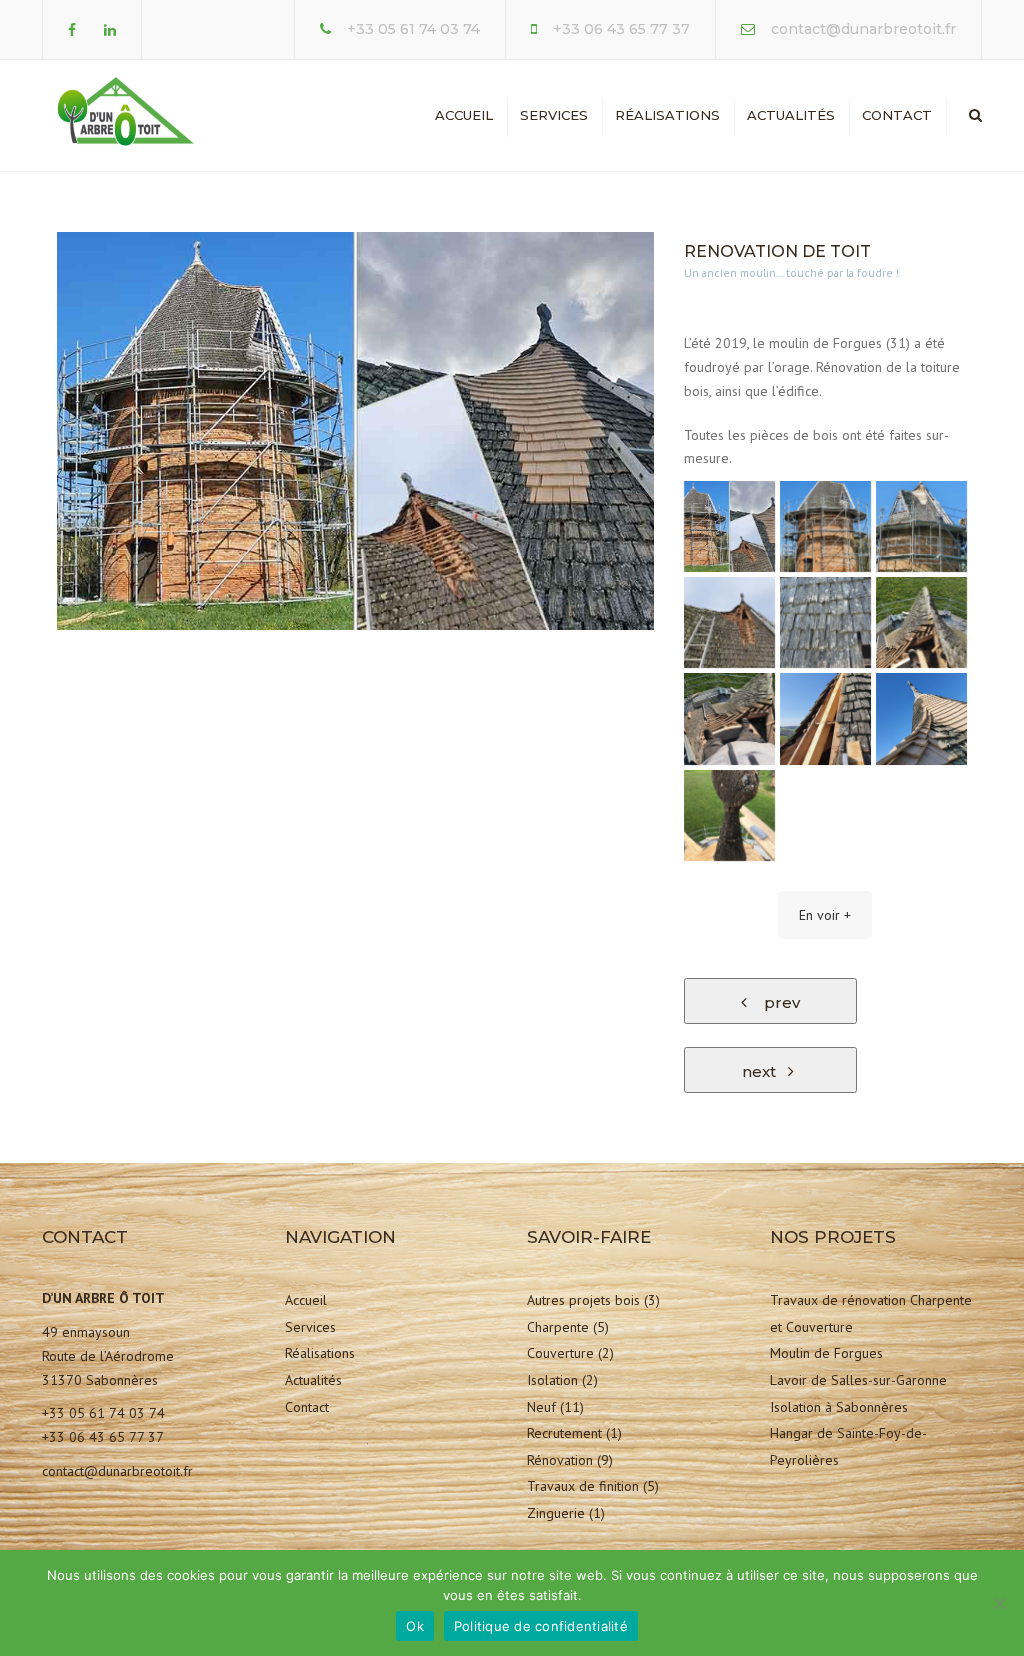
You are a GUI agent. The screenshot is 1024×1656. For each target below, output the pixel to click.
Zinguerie (556, 1513)
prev (776, 1002)
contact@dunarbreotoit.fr (863, 29)
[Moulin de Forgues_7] (825, 622)
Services (554, 115)
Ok (415, 1626)
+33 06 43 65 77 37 (621, 29)
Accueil (464, 115)
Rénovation (560, 1460)
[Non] (999, 1603)
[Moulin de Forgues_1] (825, 526)
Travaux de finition (583, 1486)
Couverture (560, 1353)
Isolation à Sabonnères (839, 1407)
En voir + (825, 915)
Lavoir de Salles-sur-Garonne (858, 1380)
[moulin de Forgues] (729, 526)
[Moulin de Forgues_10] (921, 526)
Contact (897, 115)
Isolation (552, 1380)
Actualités (791, 115)
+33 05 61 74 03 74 (413, 29)
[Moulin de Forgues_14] (729, 718)
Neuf (541, 1407)
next (765, 1071)
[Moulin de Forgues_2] (921, 622)
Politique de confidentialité (541, 1626)
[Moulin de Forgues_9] (825, 718)
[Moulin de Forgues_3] (921, 718)
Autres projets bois (583, 1300)
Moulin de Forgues (826, 1353)
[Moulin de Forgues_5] (729, 815)
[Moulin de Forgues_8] (729, 622)
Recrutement (564, 1433)
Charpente (558, 1327)
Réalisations (667, 115)
